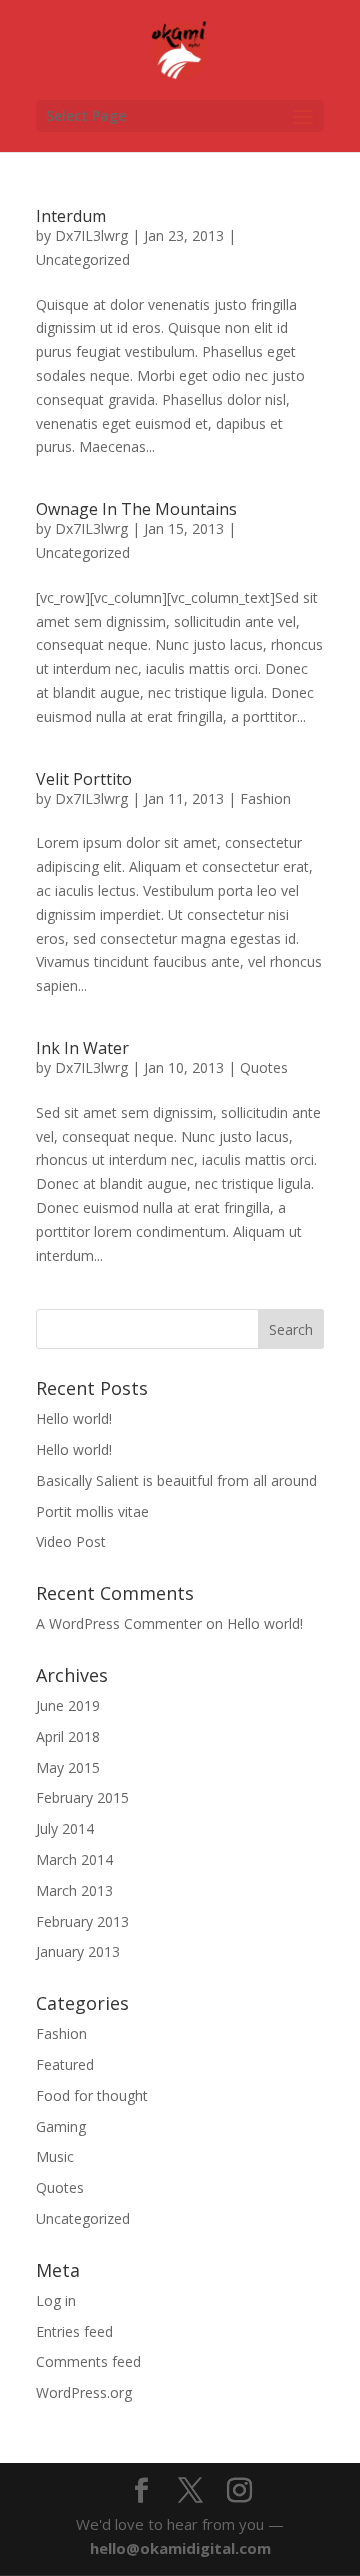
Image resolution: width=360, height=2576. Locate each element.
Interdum (71, 216)
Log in (56, 2300)
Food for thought (92, 2095)
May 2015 (68, 1767)
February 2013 (82, 1921)
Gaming (61, 2126)
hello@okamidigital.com (180, 2548)
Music (55, 2156)
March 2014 (74, 1859)
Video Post (71, 1541)
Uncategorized (83, 259)
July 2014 (65, 1828)
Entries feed (74, 2331)
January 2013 (78, 1951)
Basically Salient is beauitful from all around (176, 1480)
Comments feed (88, 2361)
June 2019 (68, 1705)
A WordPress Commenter (119, 1623)
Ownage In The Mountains (136, 509)
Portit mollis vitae (92, 1511)
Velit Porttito (84, 779)
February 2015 (82, 1797)
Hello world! (74, 1418)
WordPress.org (84, 2392)
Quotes (264, 1067)
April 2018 (68, 1736)
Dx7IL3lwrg (91, 235)
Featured (65, 2064)
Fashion (265, 798)
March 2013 (74, 1890)
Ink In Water (82, 1048)
